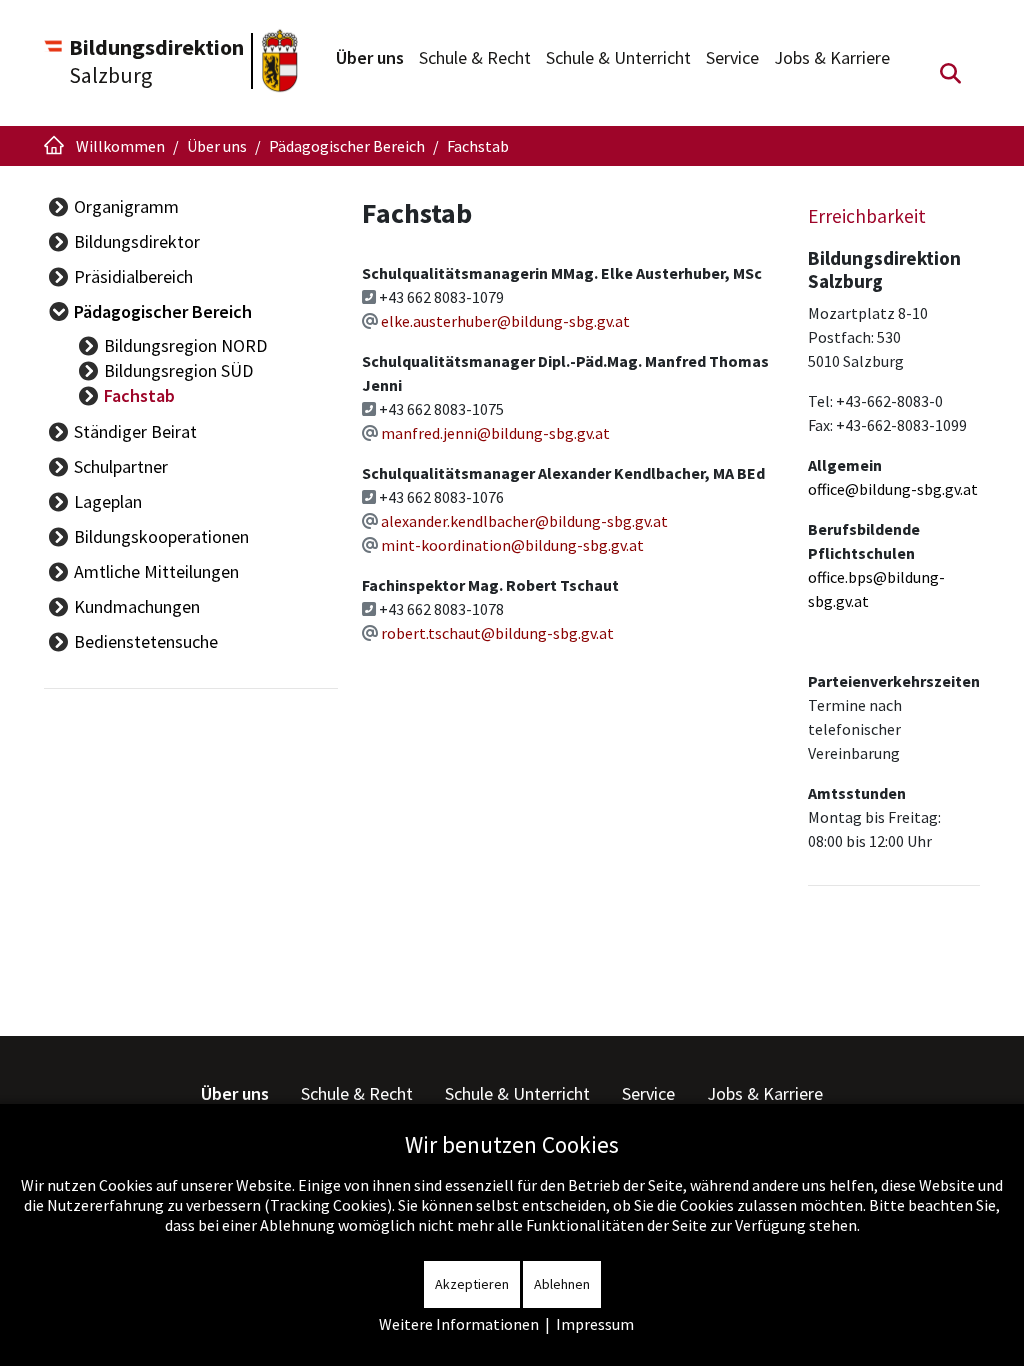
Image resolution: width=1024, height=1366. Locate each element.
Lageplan (108, 501)
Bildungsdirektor (137, 241)
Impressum (595, 1324)
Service (732, 57)
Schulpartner (121, 466)
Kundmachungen (137, 606)
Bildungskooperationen (161, 536)
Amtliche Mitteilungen (156, 571)
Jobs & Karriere (832, 57)
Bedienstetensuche (146, 641)
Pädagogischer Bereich (163, 311)
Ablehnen (562, 1284)
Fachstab (139, 395)
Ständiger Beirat (135, 431)
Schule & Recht (475, 57)
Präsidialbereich (133, 276)
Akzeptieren (472, 1284)
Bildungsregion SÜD (178, 370)
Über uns (370, 57)
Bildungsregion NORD (185, 345)
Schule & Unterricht (618, 57)
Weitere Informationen (459, 1324)
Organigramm (126, 206)
